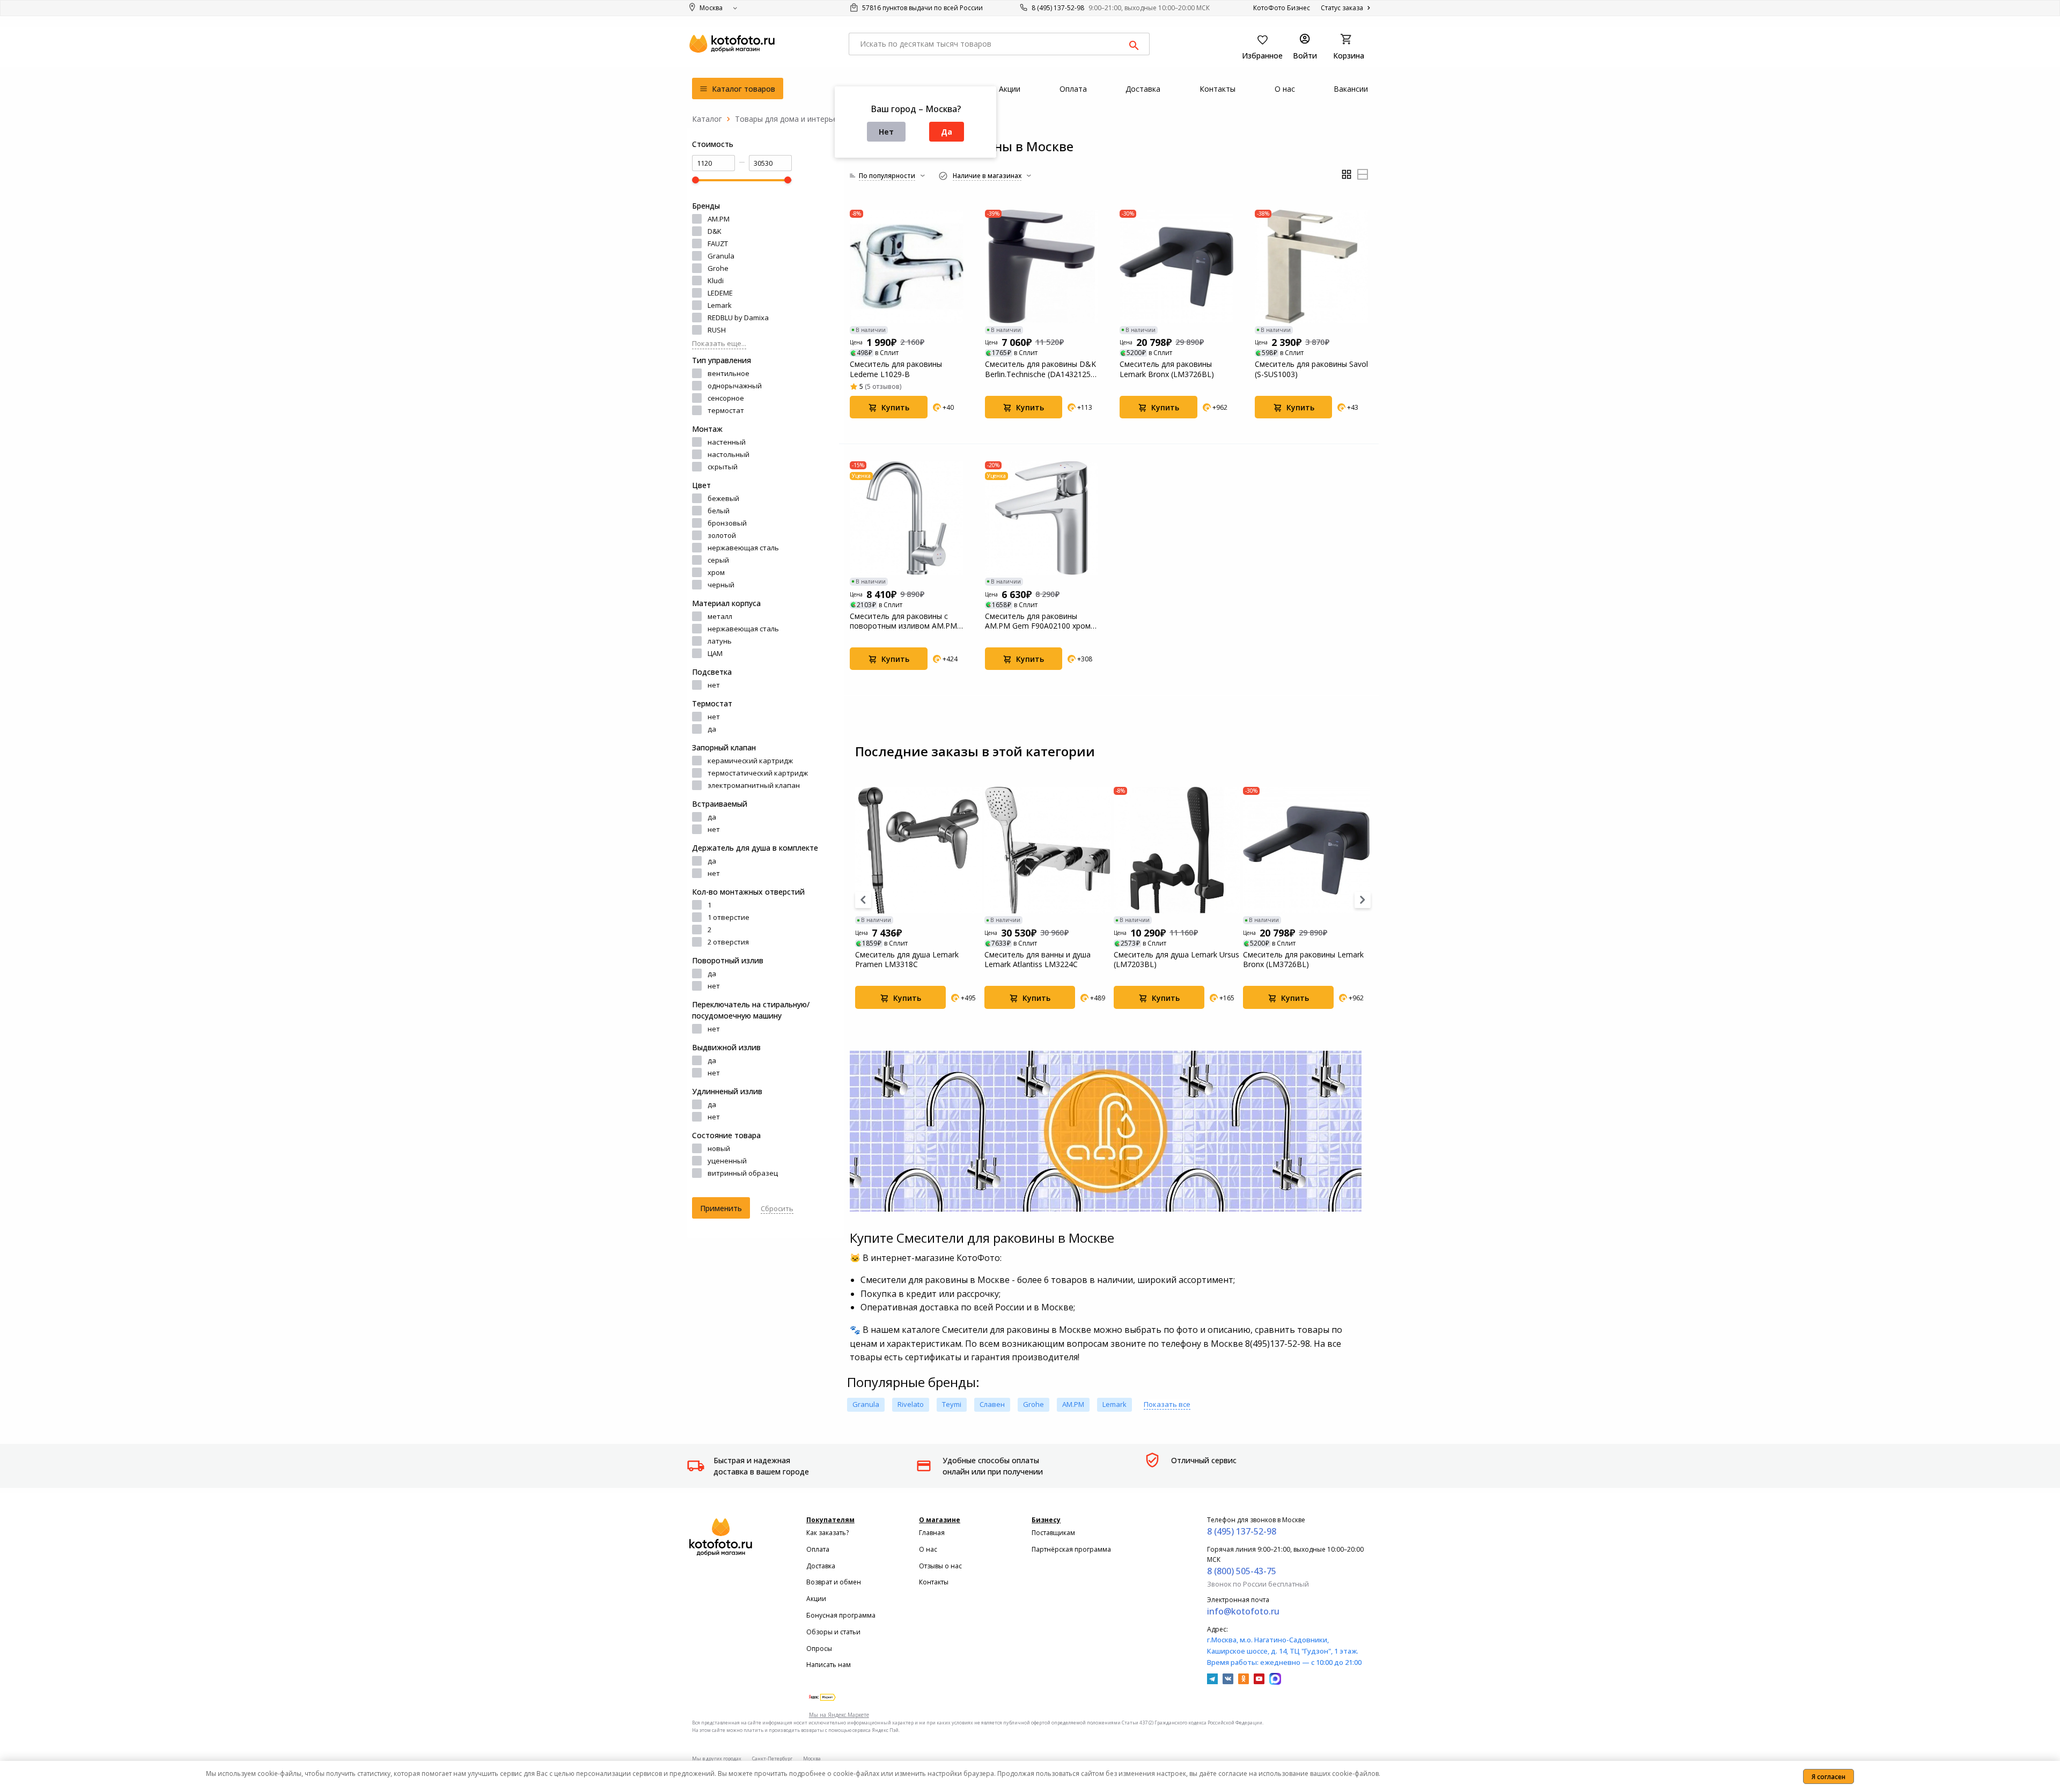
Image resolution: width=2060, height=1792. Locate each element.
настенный (727, 442)
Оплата (818, 1549)
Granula (721, 256)
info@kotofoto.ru (1243, 1611)
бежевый (723, 498)
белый (719, 511)
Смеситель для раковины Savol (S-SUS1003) (1311, 369)
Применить (721, 1208)
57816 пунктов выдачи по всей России (922, 8)
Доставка (821, 1566)
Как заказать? (827, 1533)
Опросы (819, 1649)
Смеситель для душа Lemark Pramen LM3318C (907, 960)
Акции (816, 1599)
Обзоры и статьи (833, 1632)
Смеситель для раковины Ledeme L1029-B (896, 369)
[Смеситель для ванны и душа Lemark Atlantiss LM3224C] (1048, 850)
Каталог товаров (742, 89)
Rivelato (911, 1404)
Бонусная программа (841, 1615)
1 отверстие (729, 917)
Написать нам (829, 1665)
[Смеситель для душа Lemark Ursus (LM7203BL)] (1177, 850)
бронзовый (727, 523)
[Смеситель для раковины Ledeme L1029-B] (907, 267)
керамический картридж (750, 761)
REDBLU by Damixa (738, 318)
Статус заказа (1343, 8)
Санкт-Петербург (772, 1758)
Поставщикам (1053, 1533)
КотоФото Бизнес (1282, 8)
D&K (715, 231)
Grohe (718, 268)
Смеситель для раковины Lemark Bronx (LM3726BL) (1167, 369)
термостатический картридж (758, 773)
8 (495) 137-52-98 (1058, 8)
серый (718, 560)
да (712, 729)
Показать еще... (719, 343)
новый (719, 1148)
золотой (722, 535)
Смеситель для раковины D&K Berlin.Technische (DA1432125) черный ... (1040, 369)
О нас (928, 1549)
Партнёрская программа (1071, 1549)
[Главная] (707, 119)
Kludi (716, 281)
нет (714, 685)
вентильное (729, 373)
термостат (726, 410)
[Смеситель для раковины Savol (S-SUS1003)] (1312, 267)
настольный (729, 454)
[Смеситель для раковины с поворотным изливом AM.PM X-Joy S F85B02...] (907, 518)
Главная (932, 1533)
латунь (720, 641)
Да (947, 132)
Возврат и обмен (834, 1582)
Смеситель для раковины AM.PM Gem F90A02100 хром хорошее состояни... (1038, 621)
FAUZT (718, 244)
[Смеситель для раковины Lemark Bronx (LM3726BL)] (1176, 267)
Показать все (1167, 1404)
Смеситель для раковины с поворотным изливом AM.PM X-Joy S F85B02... (903, 621)
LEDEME (720, 293)
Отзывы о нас (940, 1566)
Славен (992, 1404)
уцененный (727, 1161)
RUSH (717, 330)
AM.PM (719, 219)
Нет (886, 132)
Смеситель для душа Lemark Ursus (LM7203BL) (1176, 960)
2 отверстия (728, 942)
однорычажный (735, 386)
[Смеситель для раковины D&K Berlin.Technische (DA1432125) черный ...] (1042, 267)
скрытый (723, 467)
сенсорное (726, 398)
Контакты (934, 1582)
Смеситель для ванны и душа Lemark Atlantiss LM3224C (1038, 960)
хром (716, 572)
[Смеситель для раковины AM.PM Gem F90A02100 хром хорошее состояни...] (1042, 518)
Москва (812, 1758)
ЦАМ (715, 653)
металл (720, 616)
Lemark (720, 305)
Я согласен (1829, 1777)
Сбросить (777, 1208)
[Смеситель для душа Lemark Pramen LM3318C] (918, 850)
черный (721, 585)
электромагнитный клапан (754, 785)
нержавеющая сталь (743, 548)
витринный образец (743, 1173)
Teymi (952, 1404)
